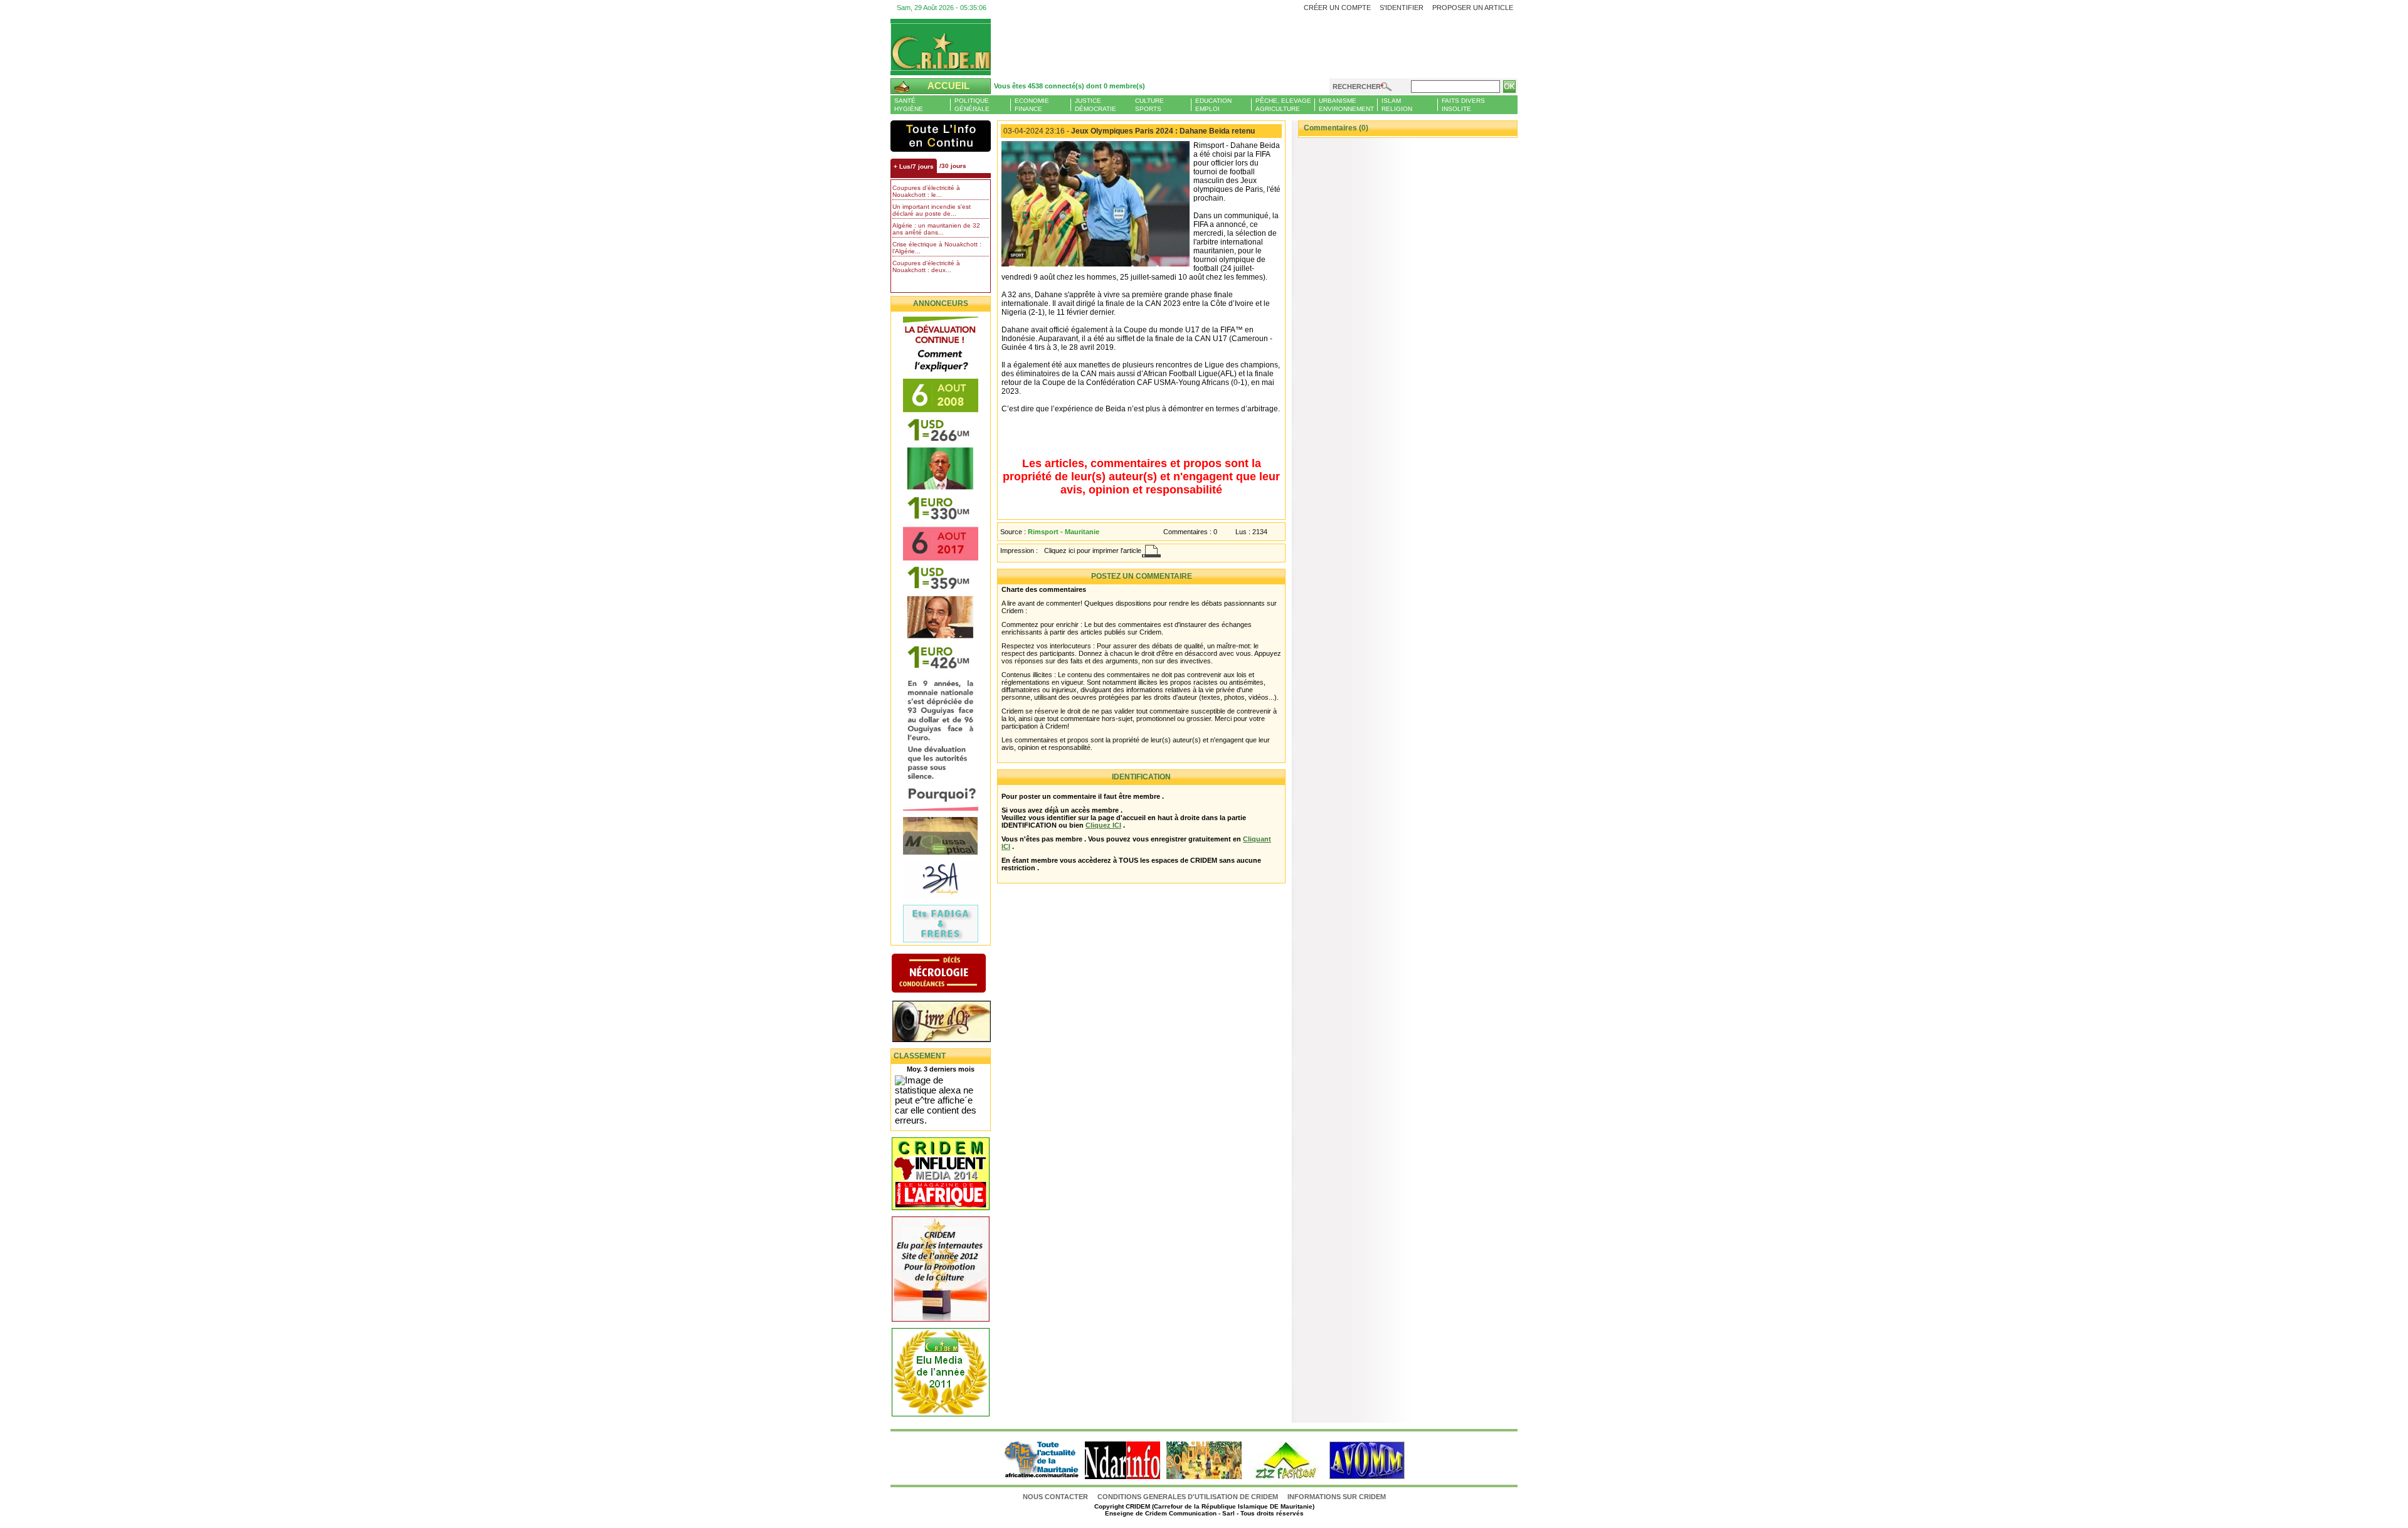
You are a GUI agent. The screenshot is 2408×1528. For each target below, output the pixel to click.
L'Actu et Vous (941, 136)
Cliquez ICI (1103, 825)
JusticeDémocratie (1096, 105)
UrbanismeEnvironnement (1346, 105)
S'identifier (1402, 8)
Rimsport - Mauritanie (1064, 532)
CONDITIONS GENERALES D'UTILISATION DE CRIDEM (1188, 1497)
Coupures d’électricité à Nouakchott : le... (926, 191)
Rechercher (1357, 87)
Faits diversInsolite (1463, 105)
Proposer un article (1473, 8)
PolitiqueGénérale (972, 105)
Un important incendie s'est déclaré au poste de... (932, 210)
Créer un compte (1337, 8)
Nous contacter (1056, 1497)
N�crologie (952, 974)
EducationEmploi (1213, 105)
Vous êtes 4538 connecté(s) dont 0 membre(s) (1069, 86)
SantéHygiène (909, 105)
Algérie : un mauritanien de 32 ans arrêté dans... (936, 229)
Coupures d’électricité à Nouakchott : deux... (926, 266)
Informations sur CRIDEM (1337, 1497)
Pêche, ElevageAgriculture (1283, 105)
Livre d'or (952, 1023)
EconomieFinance (1032, 105)
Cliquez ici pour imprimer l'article (1093, 551)
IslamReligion (1397, 105)
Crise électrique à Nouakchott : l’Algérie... (937, 248)
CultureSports (1149, 105)
